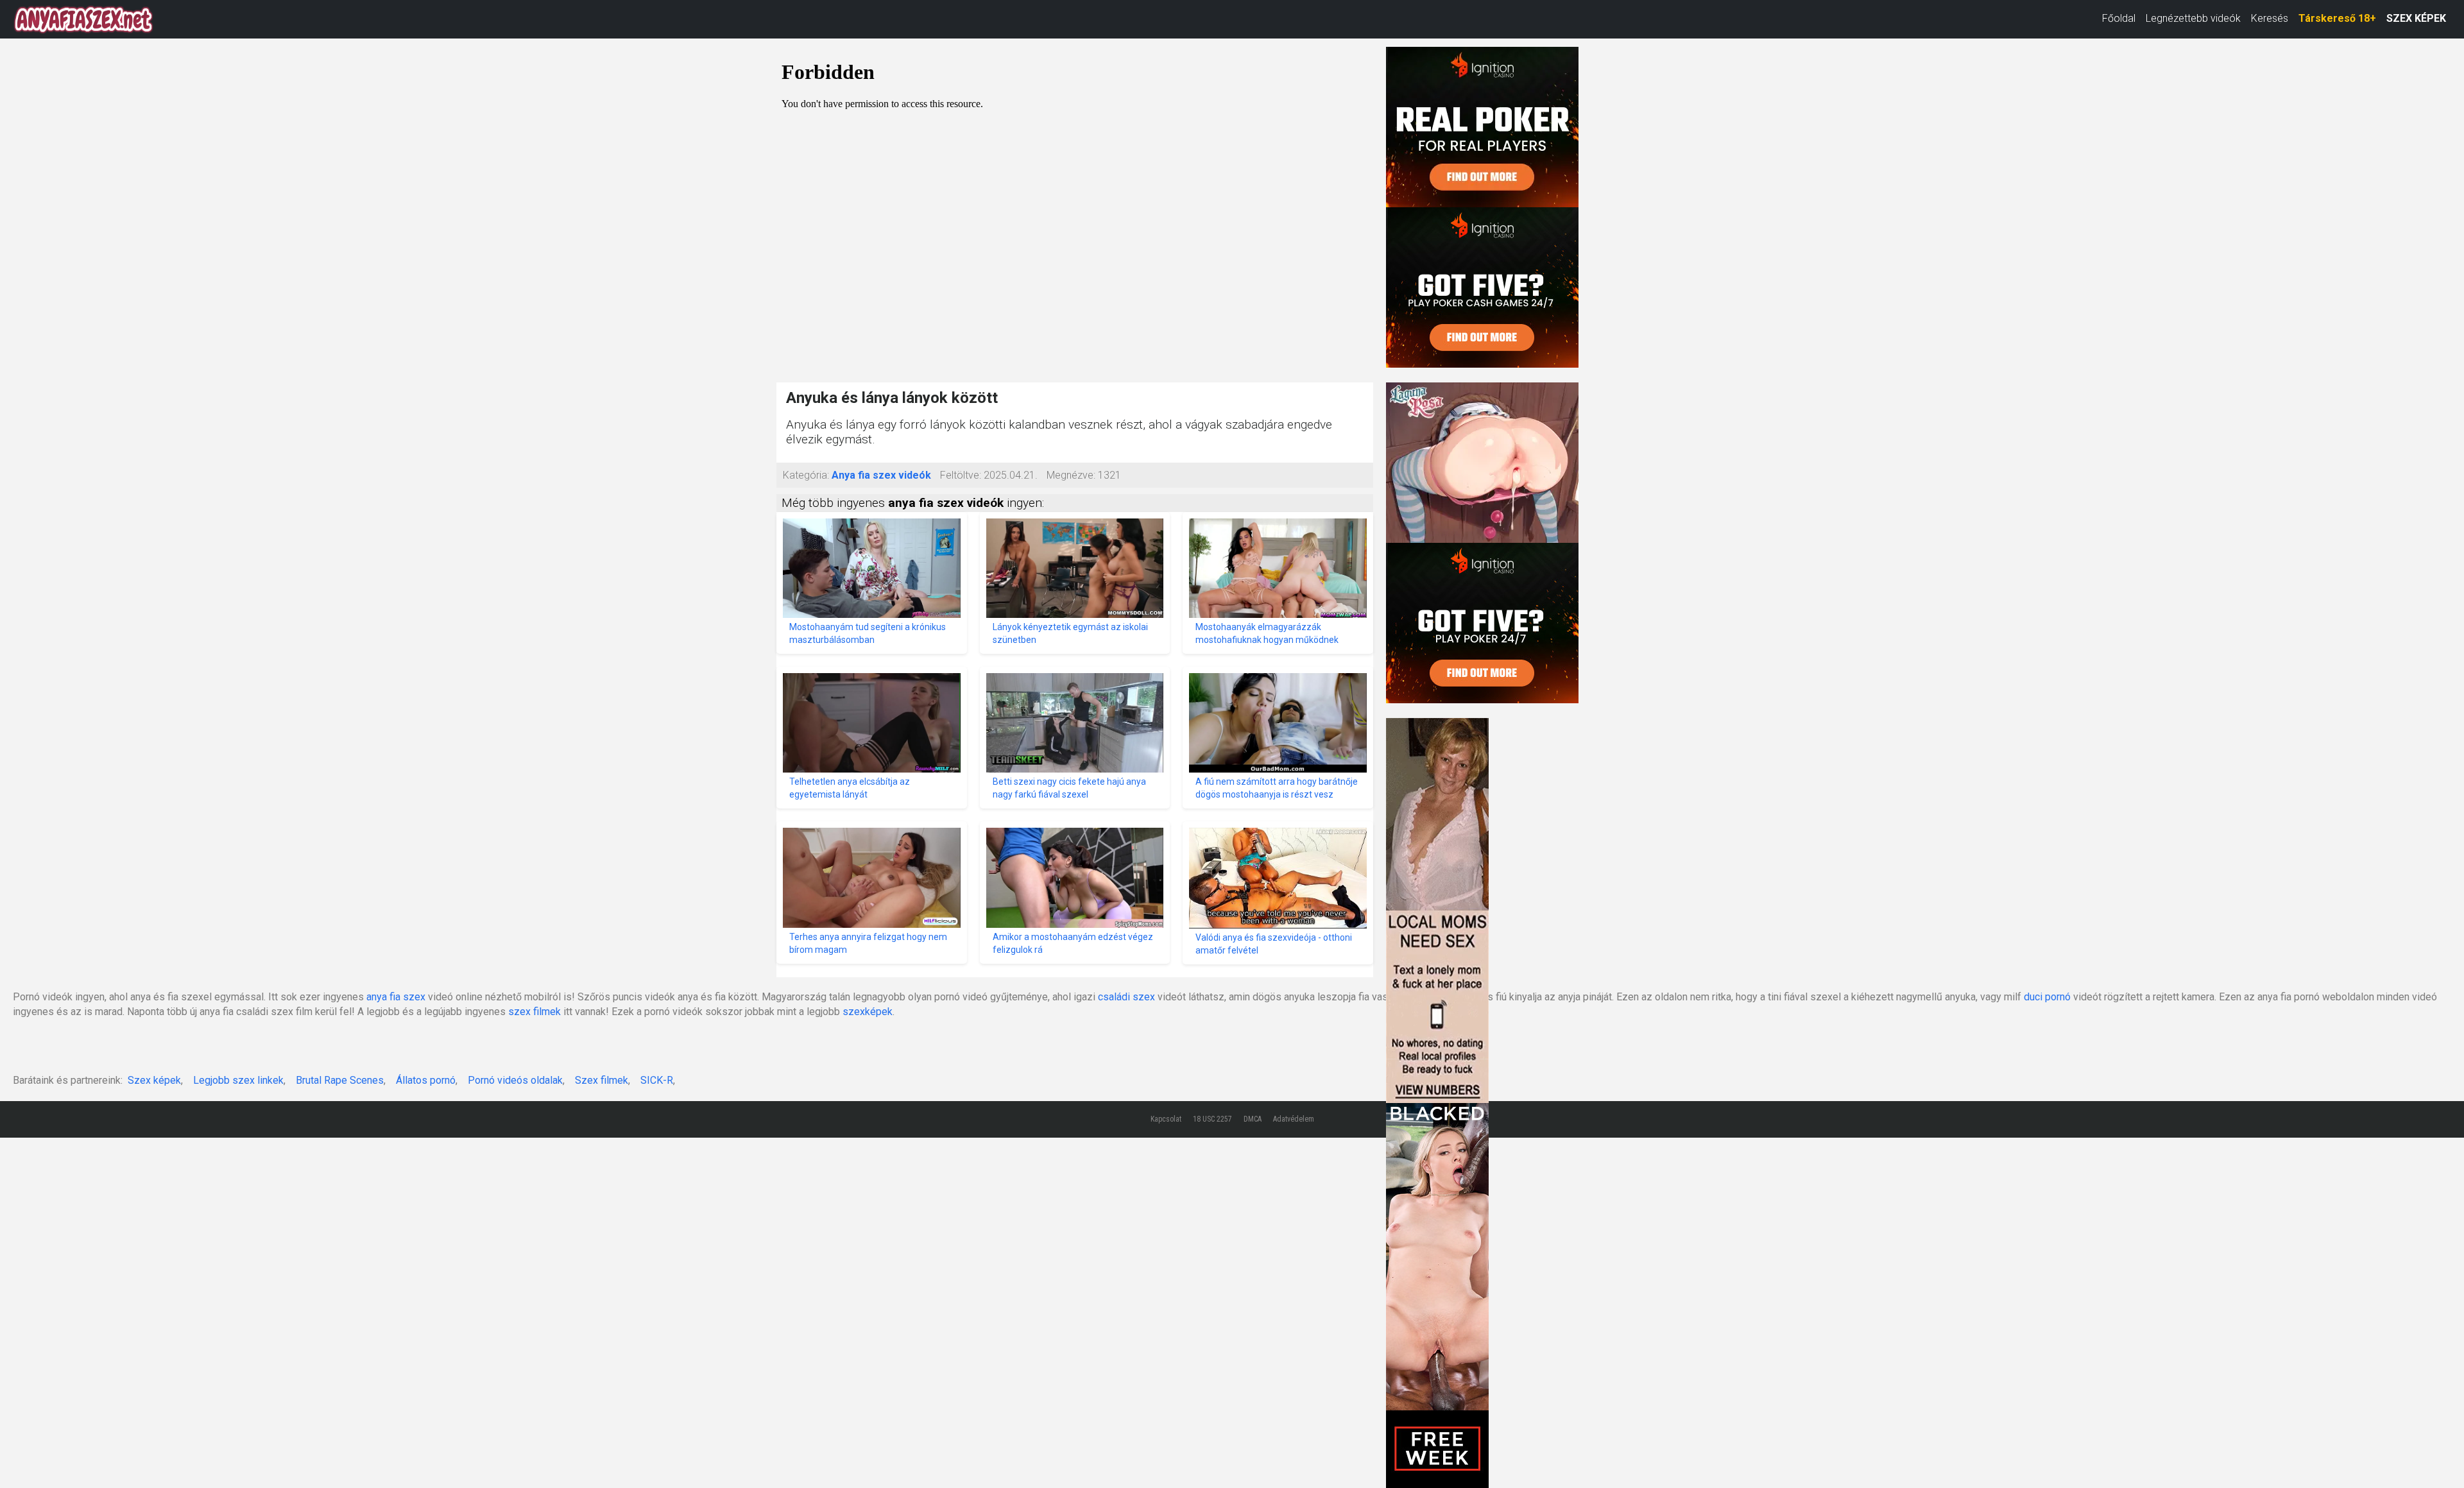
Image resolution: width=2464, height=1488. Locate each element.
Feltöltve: (961, 475)
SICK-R (657, 1080)
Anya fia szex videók (881, 475)
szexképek (868, 1012)
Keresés (2270, 18)
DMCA (1253, 1119)
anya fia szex (396, 997)
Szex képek (154, 1080)
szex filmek (535, 1012)
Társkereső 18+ (2337, 18)
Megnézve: (1071, 475)
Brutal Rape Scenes (340, 1080)
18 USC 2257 (1212, 1119)
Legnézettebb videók (2193, 18)
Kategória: (806, 475)
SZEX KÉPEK (2416, 18)
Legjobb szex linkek (238, 1080)
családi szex (1126, 997)
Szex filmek (602, 1080)
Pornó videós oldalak (515, 1080)
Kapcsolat (1166, 1119)
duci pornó (2047, 997)
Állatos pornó (426, 1080)
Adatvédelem (1294, 1119)
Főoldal (2119, 18)
